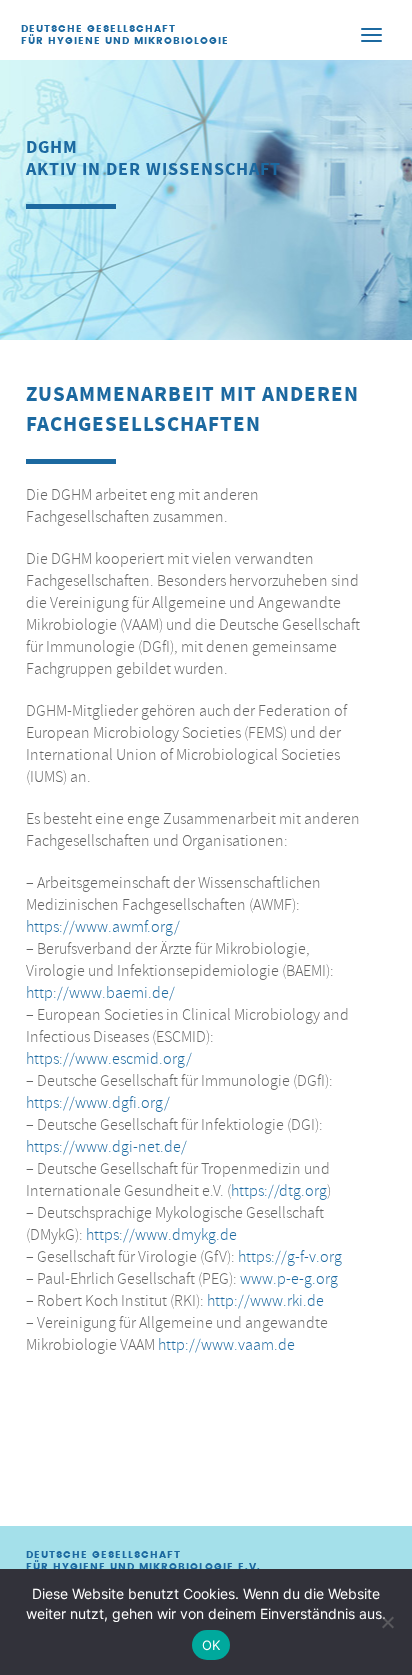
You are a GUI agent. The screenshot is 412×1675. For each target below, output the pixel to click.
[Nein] (387, 1622)
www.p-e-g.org (289, 1279)
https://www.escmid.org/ (109, 1059)
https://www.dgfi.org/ (98, 1103)
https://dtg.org (279, 1191)
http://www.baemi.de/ (100, 993)
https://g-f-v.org (290, 1257)
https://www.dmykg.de (161, 1235)
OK (211, 1645)
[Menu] (371, 34)
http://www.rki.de (265, 1301)
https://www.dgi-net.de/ (106, 1147)
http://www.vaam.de (226, 1345)
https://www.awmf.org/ (103, 927)
